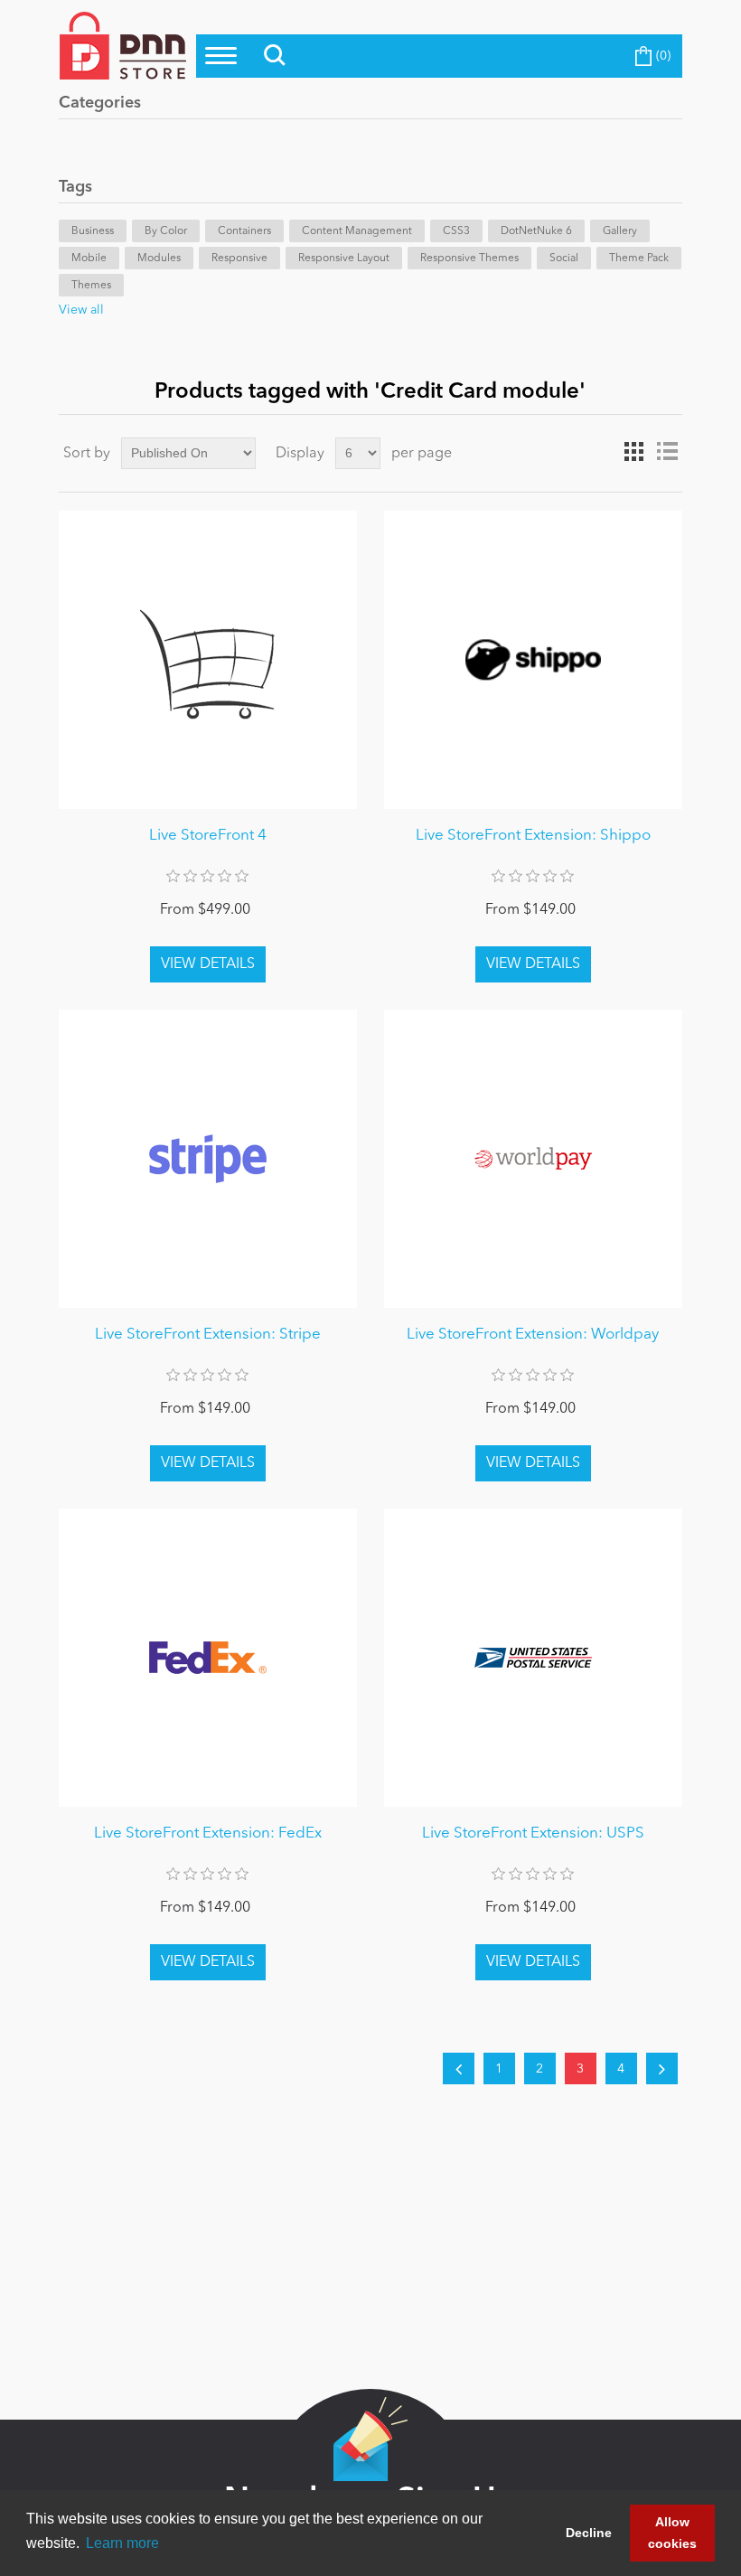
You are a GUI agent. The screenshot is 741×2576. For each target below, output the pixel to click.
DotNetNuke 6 (536, 231)
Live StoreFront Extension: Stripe (208, 1335)
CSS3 (456, 231)
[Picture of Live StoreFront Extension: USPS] (533, 1658)
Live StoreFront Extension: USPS (533, 1833)
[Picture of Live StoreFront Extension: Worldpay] (533, 1159)
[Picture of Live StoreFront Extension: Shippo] (533, 660)
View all (81, 310)
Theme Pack (639, 259)
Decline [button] (589, 2533)
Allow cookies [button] (672, 2533)
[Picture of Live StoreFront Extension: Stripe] (208, 1159)
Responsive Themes (469, 259)
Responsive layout (344, 259)
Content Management (357, 231)
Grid (634, 452)
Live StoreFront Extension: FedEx (208, 1833)
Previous (459, 2068)
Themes (91, 286)
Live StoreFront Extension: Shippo (533, 836)
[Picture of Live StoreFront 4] (208, 660)
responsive (239, 259)
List (667, 452)
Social (564, 259)
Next (662, 2068)
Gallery (620, 231)
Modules (159, 259)
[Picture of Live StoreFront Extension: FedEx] (208, 1658)
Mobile (89, 259)
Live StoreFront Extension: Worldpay (533, 1335)
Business (93, 231)
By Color (166, 231)
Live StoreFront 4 (208, 836)
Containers (244, 231)
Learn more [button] (122, 2543)
